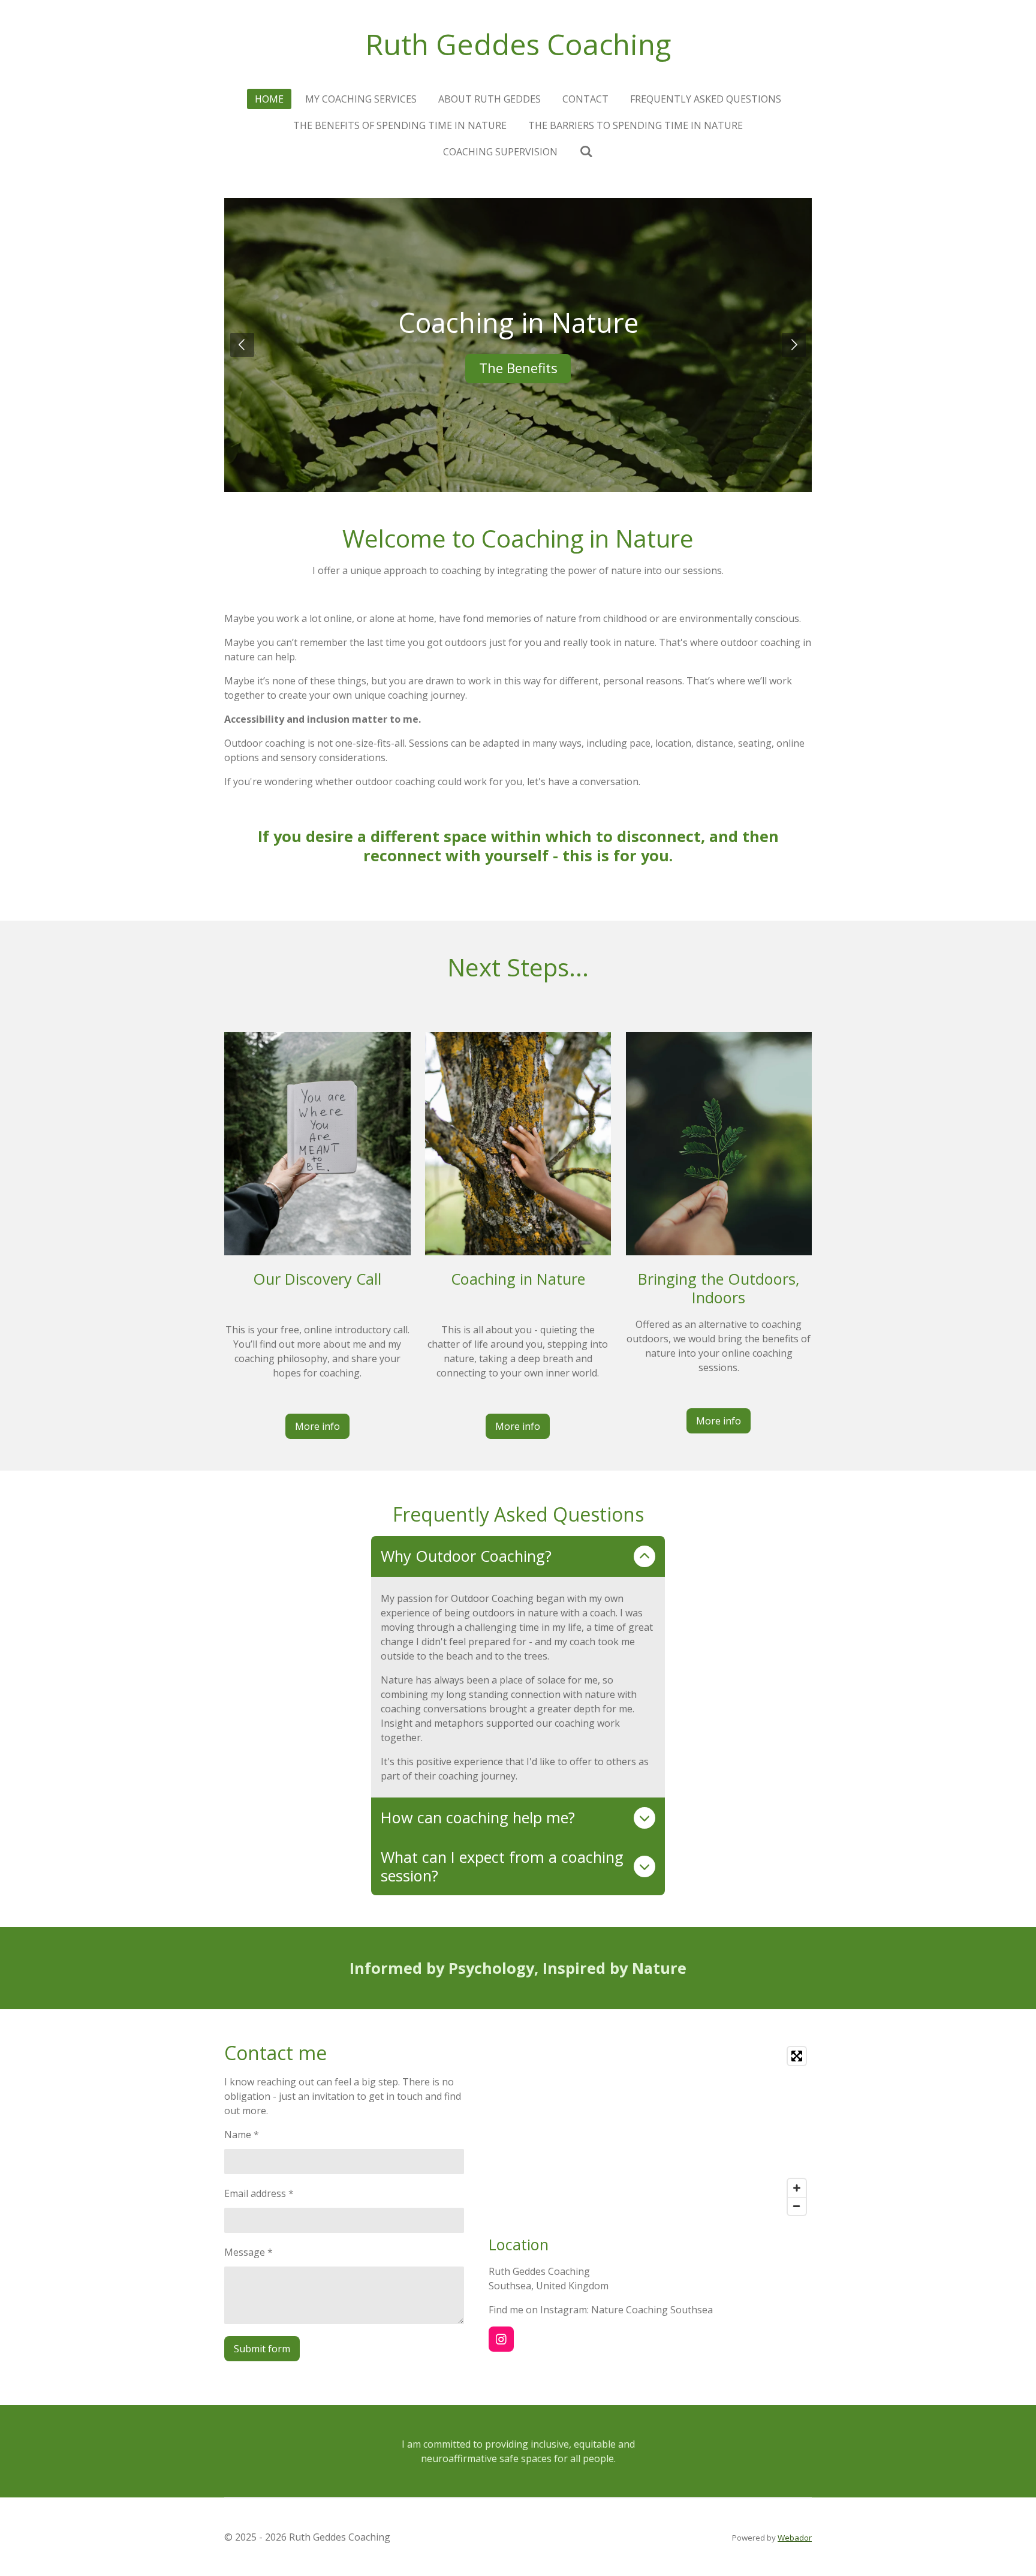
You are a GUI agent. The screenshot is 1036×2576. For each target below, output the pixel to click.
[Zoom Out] (797, 2206)
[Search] (586, 151)
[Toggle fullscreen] (797, 2056)
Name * (242, 2135)
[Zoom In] (797, 2188)
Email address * (259, 2193)
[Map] (650, 2131)
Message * (249, 2252)
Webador (795, 2538)
